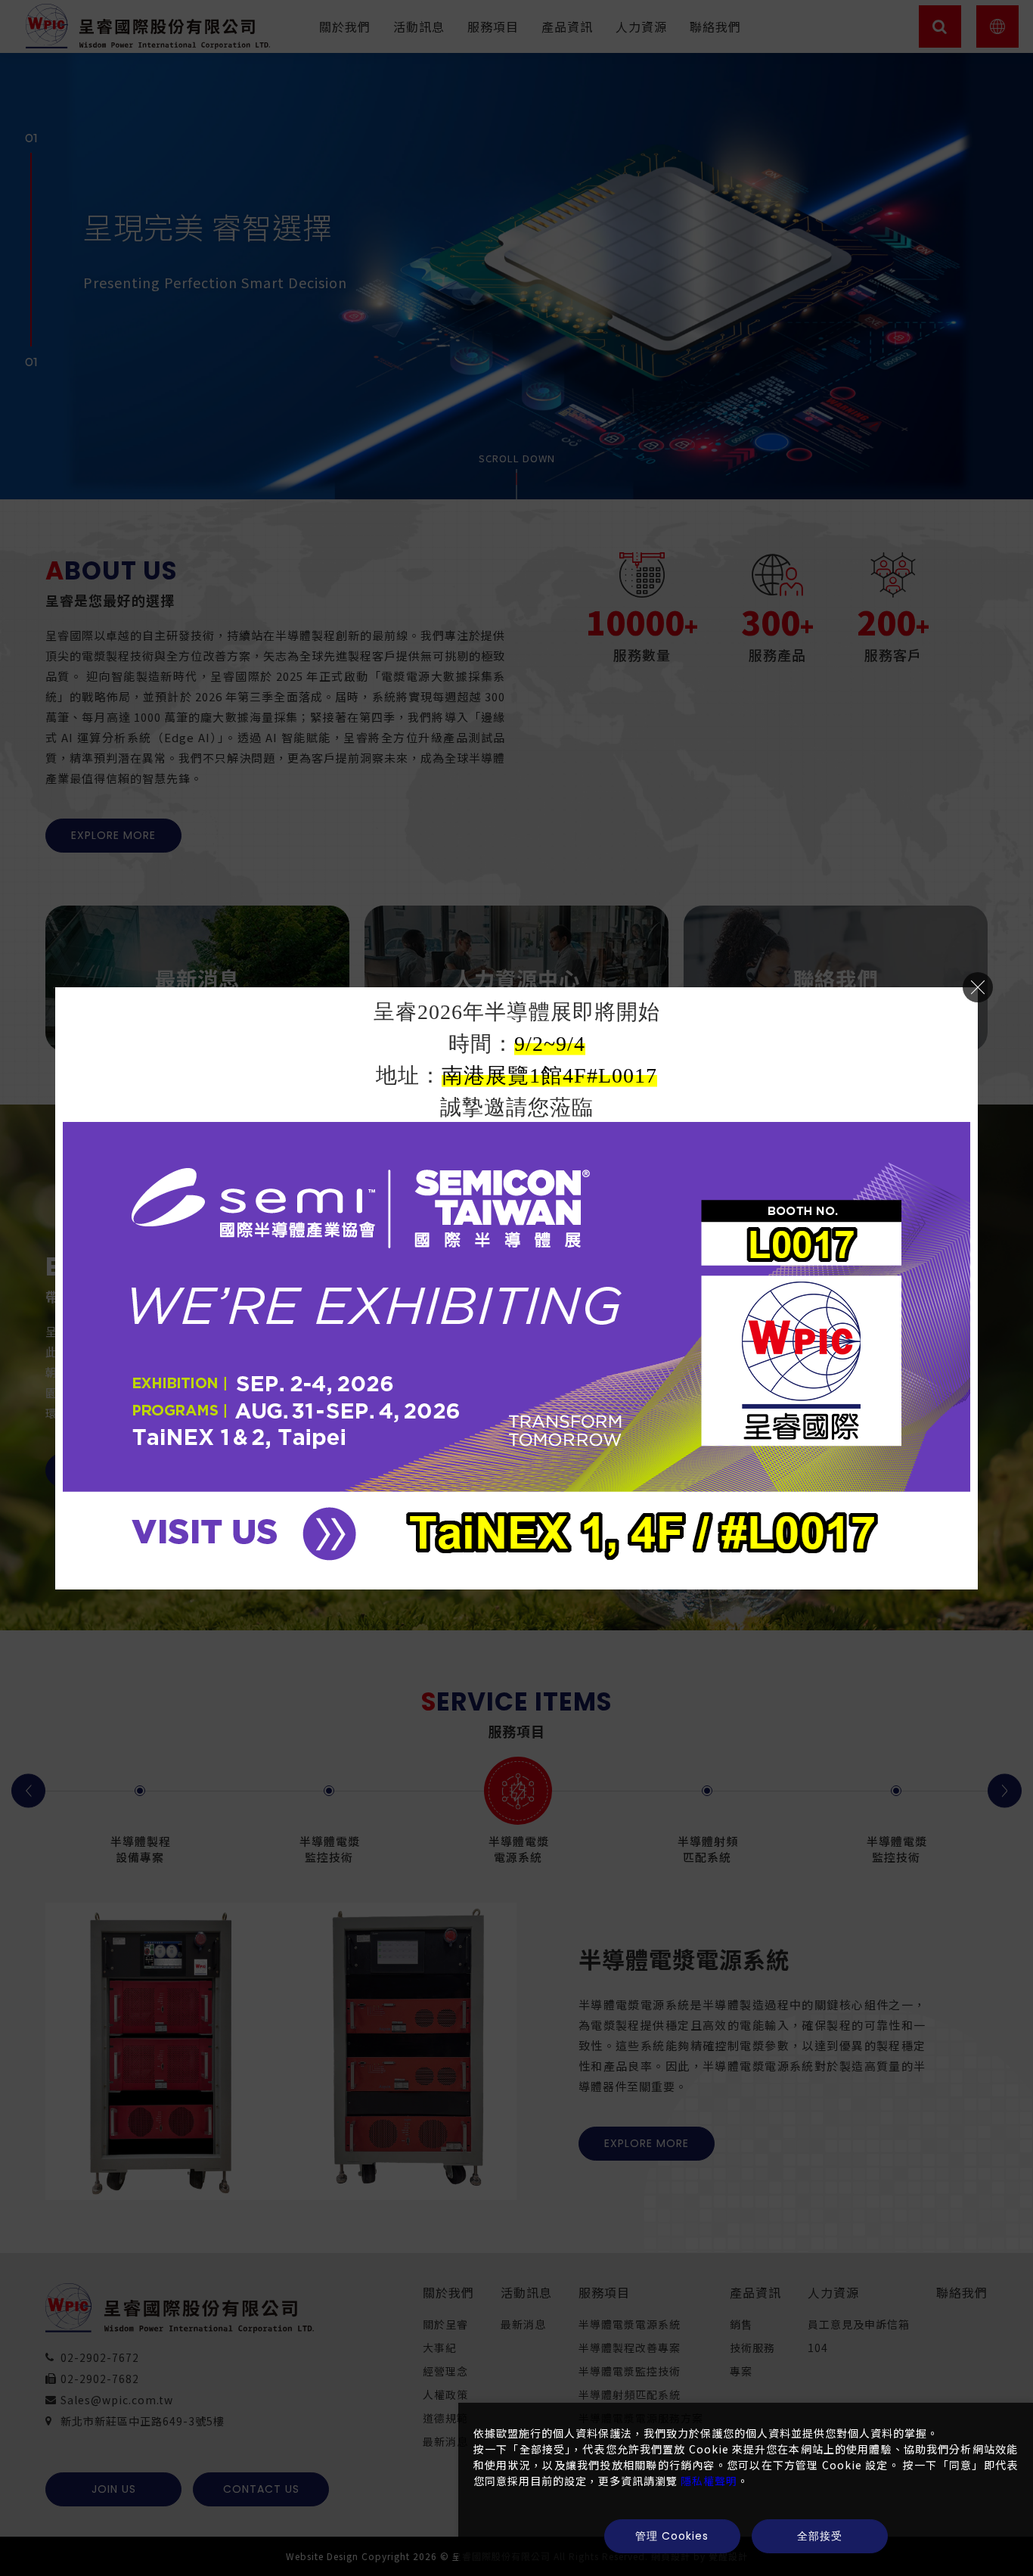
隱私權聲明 (709, 2481)
